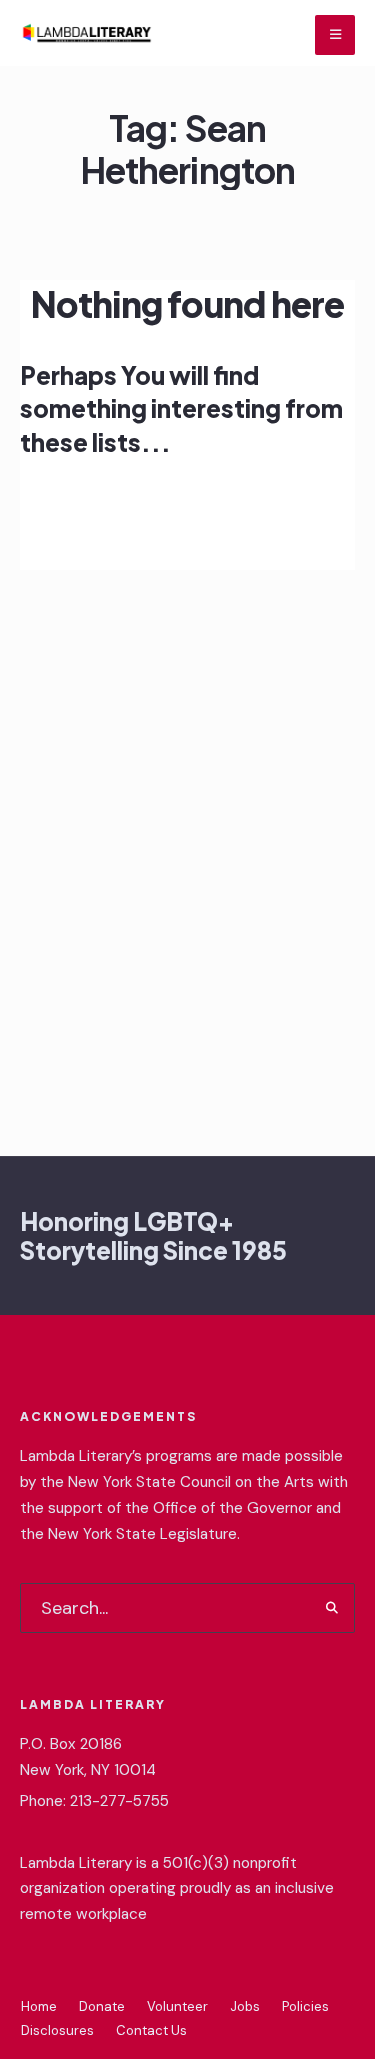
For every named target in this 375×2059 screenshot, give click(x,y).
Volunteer (177, 2006)
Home (39, 2006)
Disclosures (57, 2030)
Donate (102, 2006)
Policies (305, 2006)
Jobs (245, 2006)
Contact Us (151, 2030)
